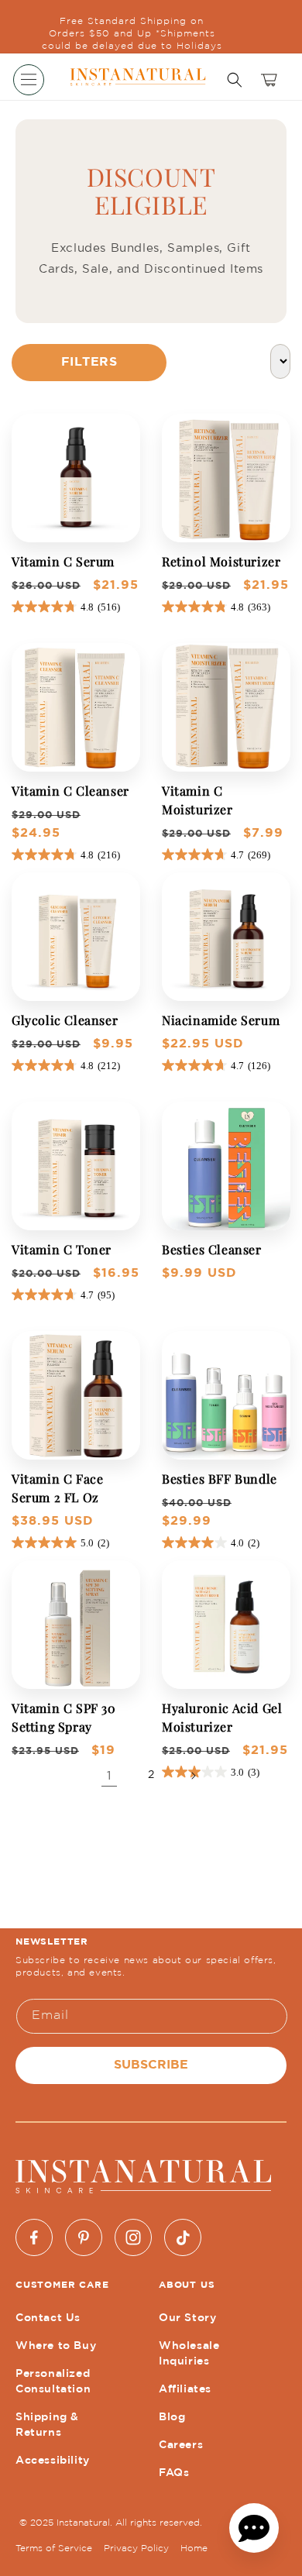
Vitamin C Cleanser (70, 791)
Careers (181, 2445)
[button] (29, 80)
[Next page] (193, 1776)
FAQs (174, 2473)
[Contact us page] (254, 2528)
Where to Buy (56, 2346)
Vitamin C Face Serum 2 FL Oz (57, 1488)
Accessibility (53, 2461)
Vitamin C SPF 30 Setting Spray (64, 1717)
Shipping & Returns (47, 2425)
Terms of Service (54, 2548)
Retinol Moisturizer (221, 561)
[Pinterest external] (84, 2237)
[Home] (138, 76)
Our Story (187, 2318)
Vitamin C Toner (62, 1249)
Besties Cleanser (212, 1249)
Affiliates (185, 2389)
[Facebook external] (34, 2237)
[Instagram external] (133, 2237)
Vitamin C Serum (63, 561)
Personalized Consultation (53, 2382)
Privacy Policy (136, 2548)
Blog (172, 2417)
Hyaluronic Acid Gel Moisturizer (222, 1717)
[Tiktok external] (183, 2237)
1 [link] (109, 1776)
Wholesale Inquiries (189, 2354)
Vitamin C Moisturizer (197, 800)
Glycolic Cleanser (65, 1020)
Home (194, 2548)
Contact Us (48, 2318)
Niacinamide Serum (221, 1020)
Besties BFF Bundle (220, 1479)
